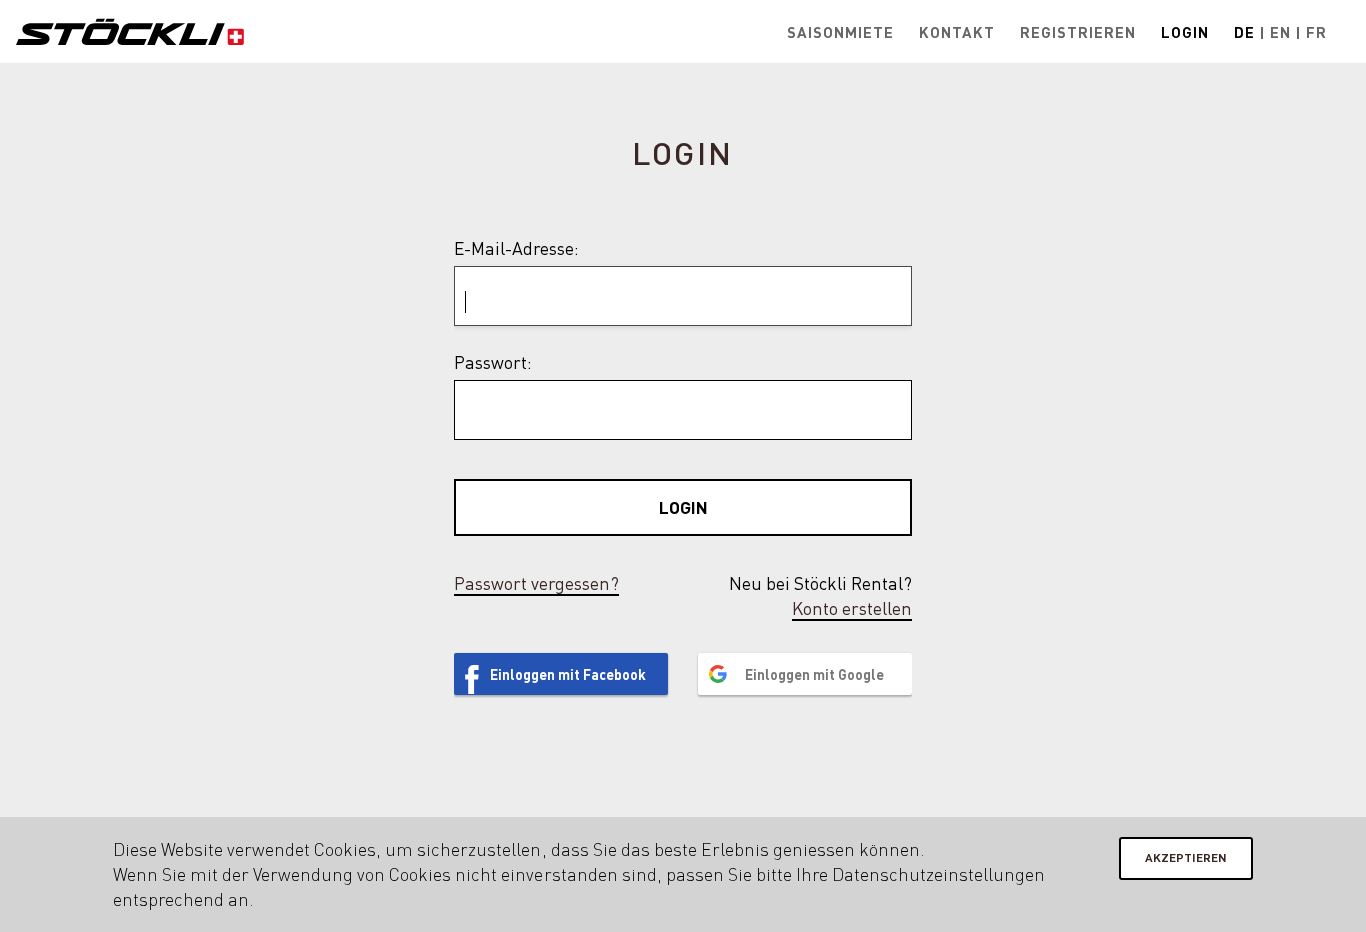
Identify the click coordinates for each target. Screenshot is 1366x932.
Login (1185, 32)
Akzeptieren (1186, 857)
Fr (1316, 32)
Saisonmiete (840, 32)
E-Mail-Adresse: (516, 248)
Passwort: (493, 362)
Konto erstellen (852, 608)
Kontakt (957, 32)
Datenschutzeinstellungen (938, 874)
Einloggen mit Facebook (568, 674)
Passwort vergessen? (536, 583)
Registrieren (1078, 32)
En (1280, 32)
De (1244, 32)
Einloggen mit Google (814, 674)
